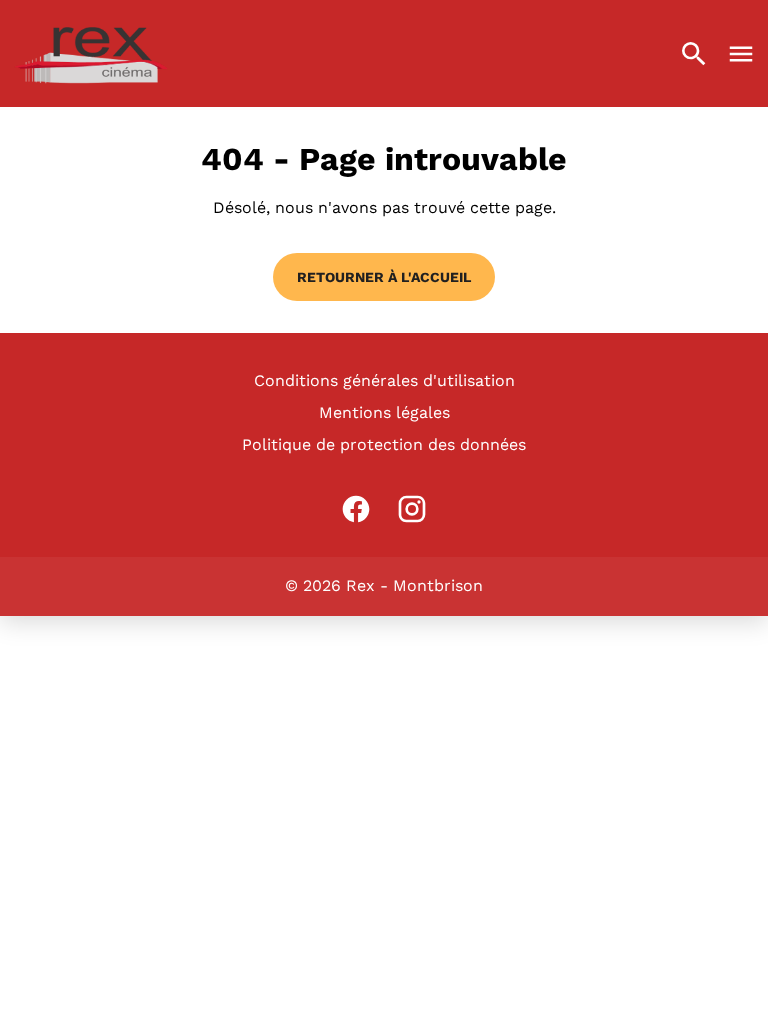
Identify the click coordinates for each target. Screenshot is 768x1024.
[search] (694, 54)
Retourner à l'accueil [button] (384, 277)
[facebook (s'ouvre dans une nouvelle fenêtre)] (356, 509)
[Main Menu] (741, 54)
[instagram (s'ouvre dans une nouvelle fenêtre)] (412, 509)
